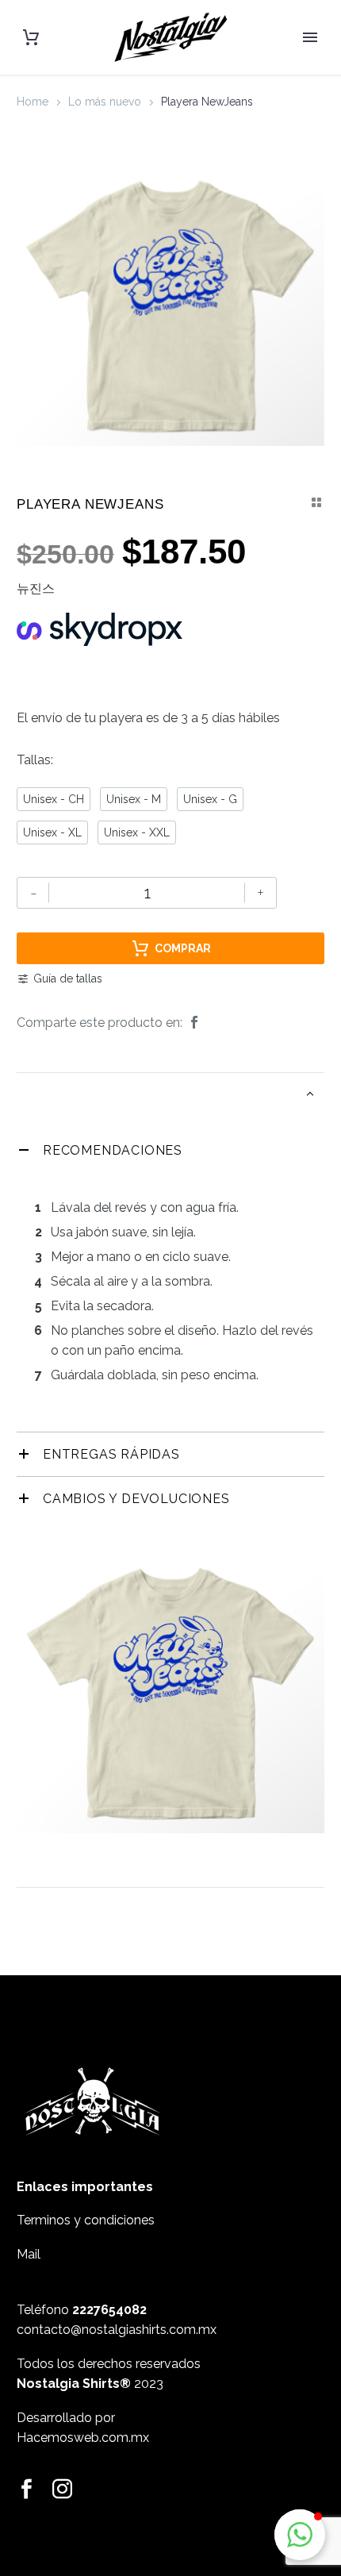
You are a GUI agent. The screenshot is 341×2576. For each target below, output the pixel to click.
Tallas (34, 760)
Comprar (183, 948)
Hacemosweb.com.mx (83, 2438)
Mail (29, 2254)
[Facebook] (194, 1023)
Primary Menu (310, 37)
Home (33, 102)
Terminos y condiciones (86, 2220)
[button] (300, 2535)
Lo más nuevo (105, 102)
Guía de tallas (68, 978)
